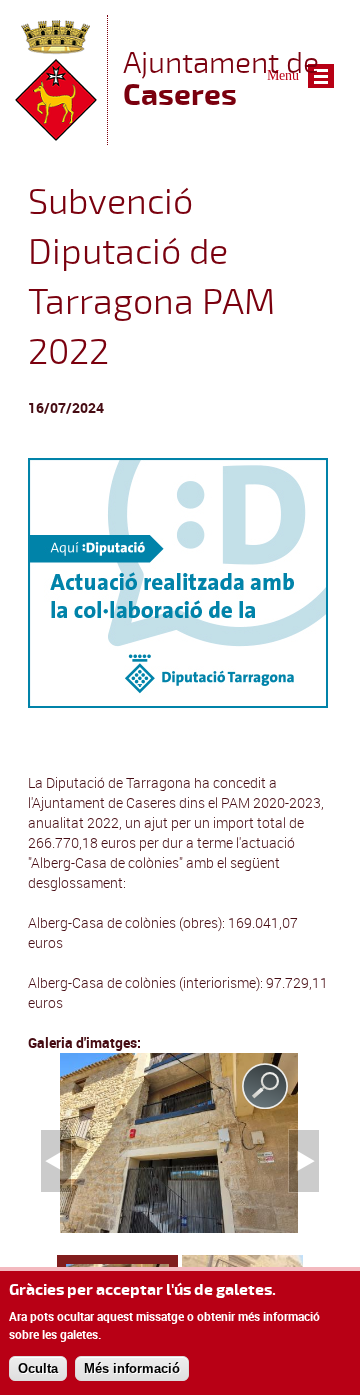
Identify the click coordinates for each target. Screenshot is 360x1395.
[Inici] (56, 135)
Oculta (38, 1368)
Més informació (132, 1368)
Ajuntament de (221, 78)
